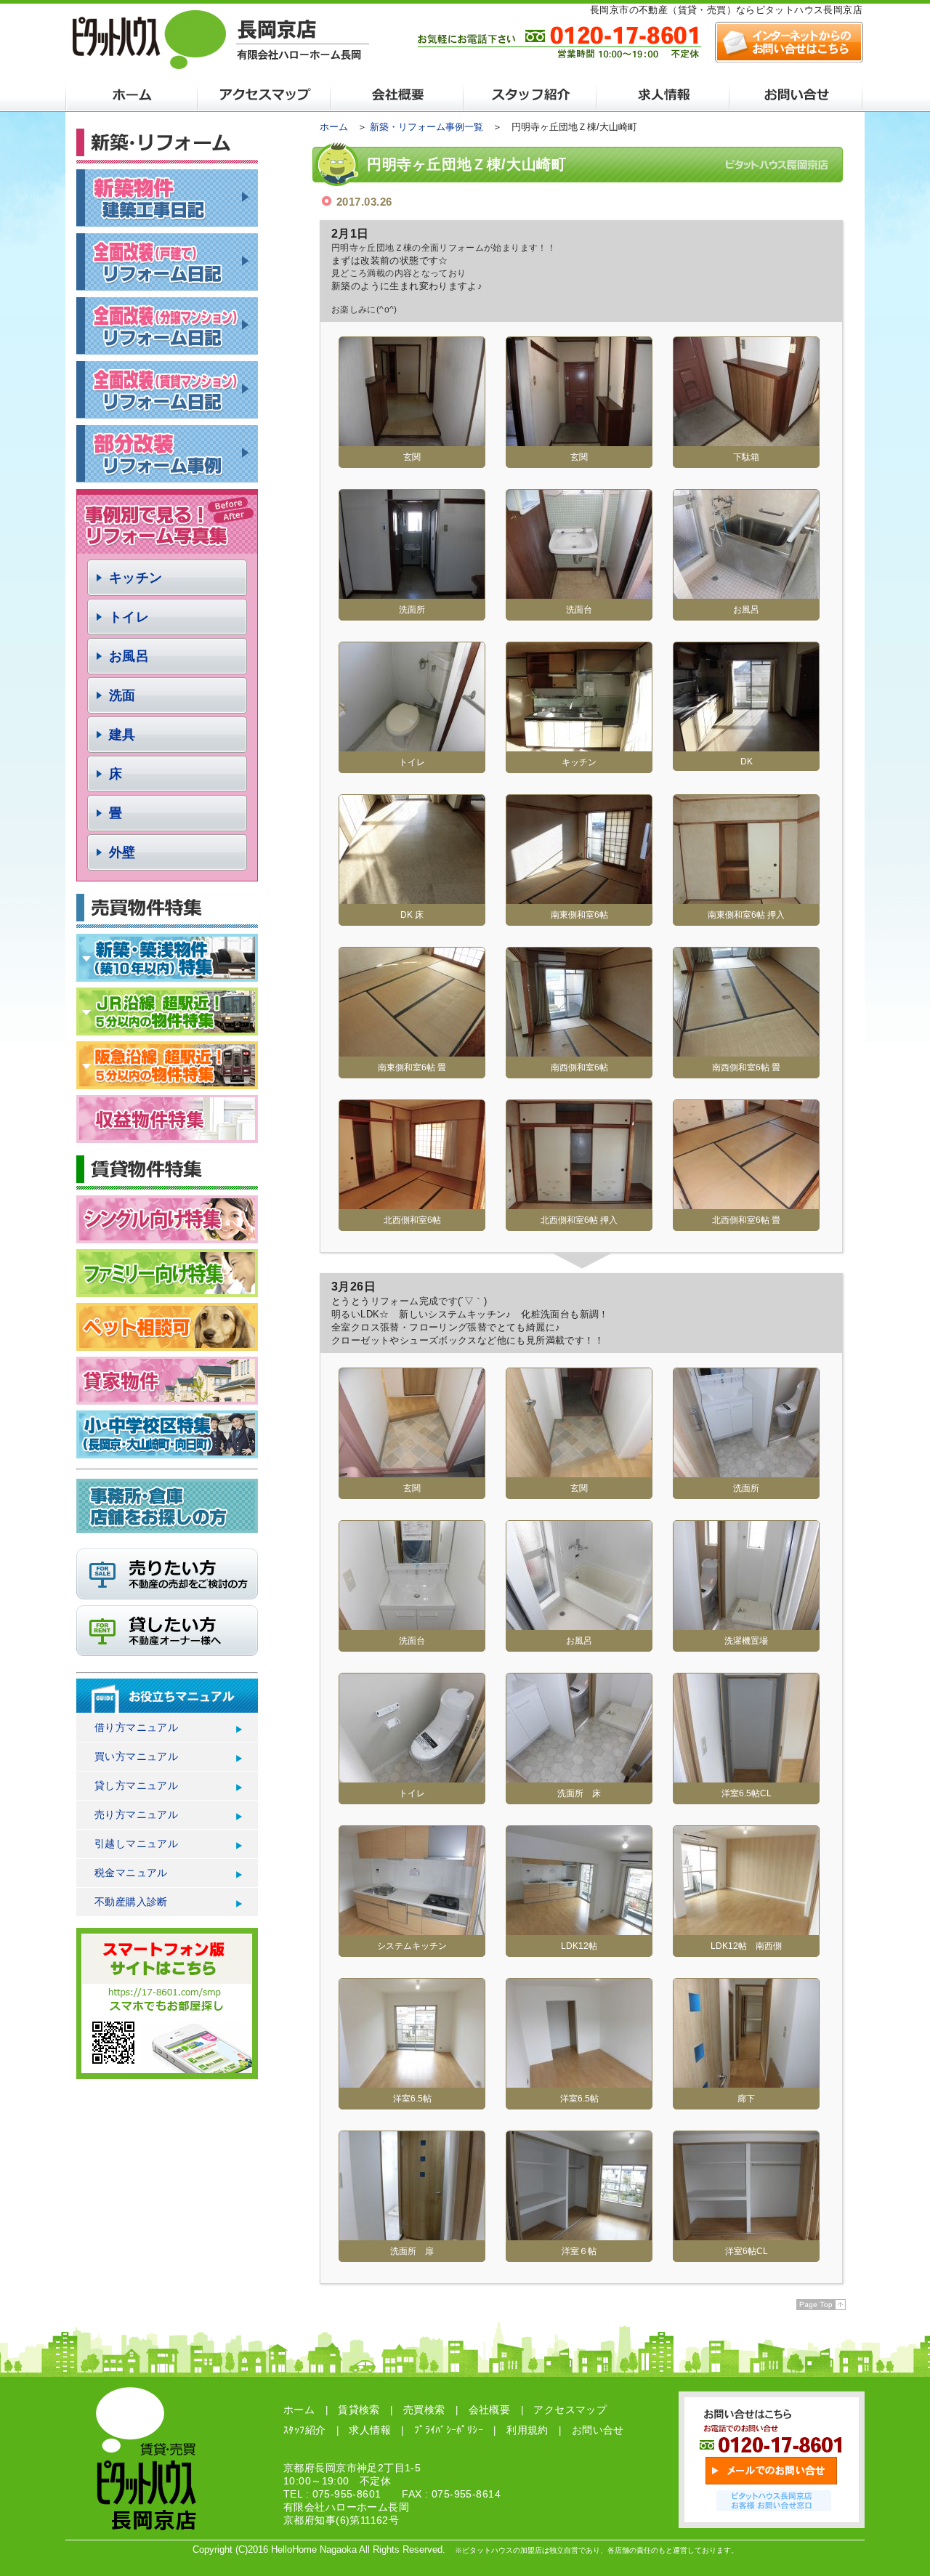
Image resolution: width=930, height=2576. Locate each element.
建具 (122, 735)
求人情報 (370, 2430)
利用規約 (527, 2430)
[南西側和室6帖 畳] (746, 1051)
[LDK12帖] (579, 1930)
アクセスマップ (570, 2410)
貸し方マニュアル (136, 1785)
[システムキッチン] (412, 1930)
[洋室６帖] (579, 2235)
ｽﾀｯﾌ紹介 (304, 2430)
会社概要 (490, 2410)
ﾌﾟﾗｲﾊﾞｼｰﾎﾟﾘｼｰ (449, 2430)
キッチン (136, 578)
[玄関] (412, 441)
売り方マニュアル (136, 1814)
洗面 (122, 695)
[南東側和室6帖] (579, 899)
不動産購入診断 (131, 1902)
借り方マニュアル (136, 1727)
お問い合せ (598, 2430)
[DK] (746, 746)
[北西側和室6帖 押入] (579, 1204)
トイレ (129, 617)
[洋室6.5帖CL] (746, 1777)
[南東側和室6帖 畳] (412, 1051)
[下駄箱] (746, 441)
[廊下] (746, 2082)
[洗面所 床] (579, 1777)
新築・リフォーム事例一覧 (426, 127)
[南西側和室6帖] (579, 1051)
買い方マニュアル (136, 1756)
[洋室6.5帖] (412, 2082)
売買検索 (424, 2410)
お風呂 (129, 656)
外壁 (122, 852)
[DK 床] (412, 899)
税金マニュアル (131, 1873)
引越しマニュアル (136, 1844)
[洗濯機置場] (746, 1624)
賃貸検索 (359, 2410)
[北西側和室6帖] (412, 1204)
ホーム (334, 127)
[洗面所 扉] (412, 2235)
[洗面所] (412, 593)
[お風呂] (746, 593)
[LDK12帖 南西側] (746, 1930)
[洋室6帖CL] (746, 2235)
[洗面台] (579, 593)
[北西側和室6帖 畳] (746, 1204)
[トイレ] (412, 746)
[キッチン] (579, 746)
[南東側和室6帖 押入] (746, 899)
